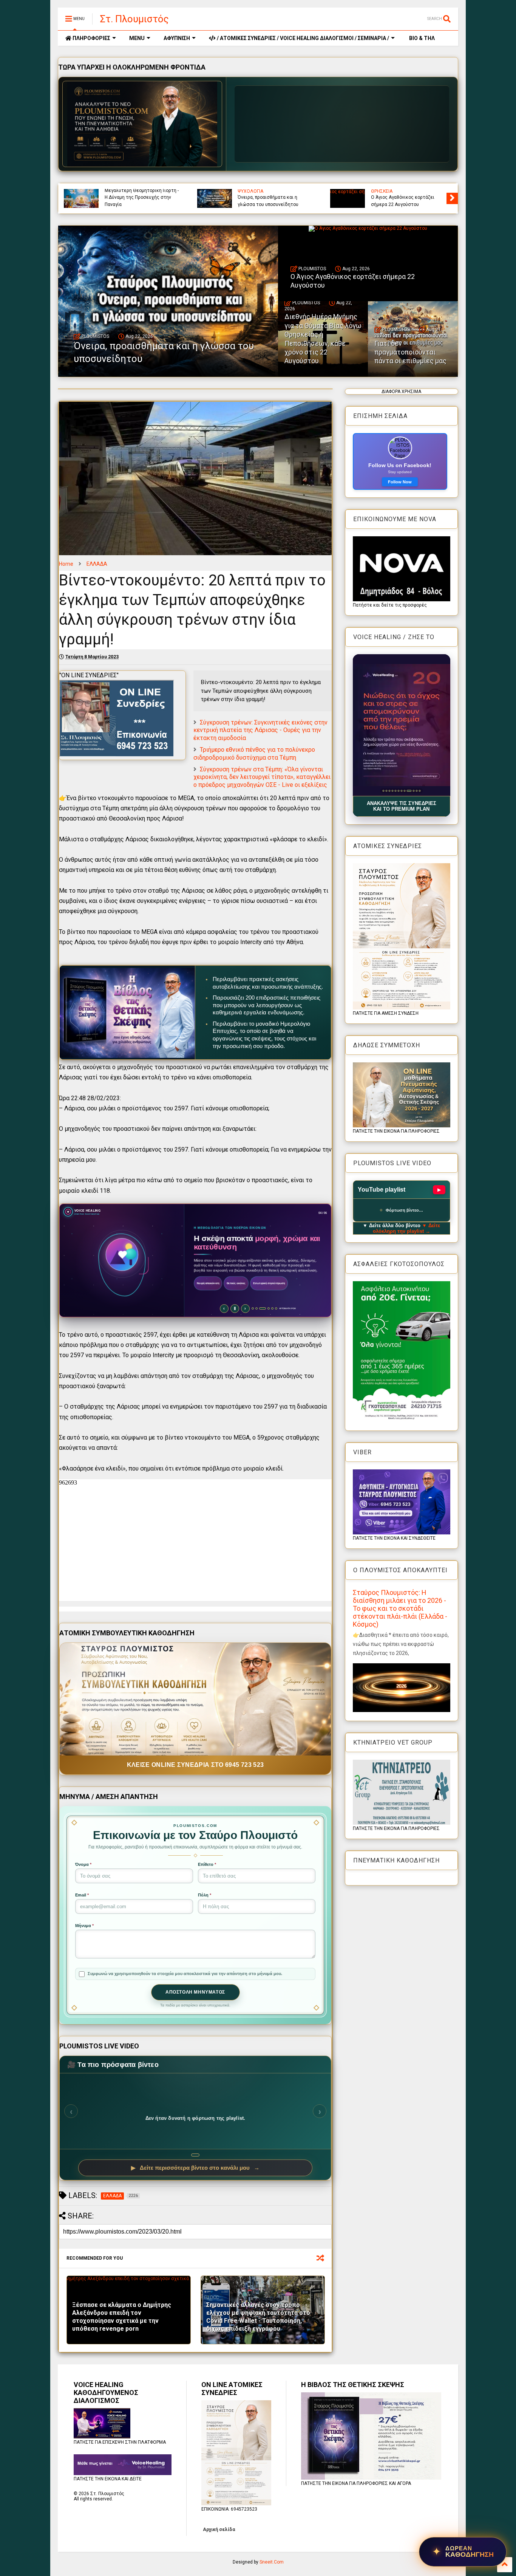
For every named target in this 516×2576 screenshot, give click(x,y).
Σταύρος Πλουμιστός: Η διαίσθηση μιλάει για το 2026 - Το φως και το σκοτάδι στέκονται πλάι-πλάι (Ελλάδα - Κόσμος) (400, 1608)
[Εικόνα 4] (392, 791)
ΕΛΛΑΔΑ (97, 564)
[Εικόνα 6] (398, 791)
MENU (137, 38)
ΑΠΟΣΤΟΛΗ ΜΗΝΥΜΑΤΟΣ (195, 1992)
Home (66, 564)
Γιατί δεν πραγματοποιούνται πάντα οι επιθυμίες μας (350, 201)
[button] (402, 725)
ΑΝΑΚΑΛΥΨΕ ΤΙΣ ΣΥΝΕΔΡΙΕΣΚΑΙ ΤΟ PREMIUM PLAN (402, 806)
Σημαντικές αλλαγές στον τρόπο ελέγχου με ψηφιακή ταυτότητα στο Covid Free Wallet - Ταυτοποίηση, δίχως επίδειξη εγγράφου (258, 2317)
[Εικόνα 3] (389, 791)
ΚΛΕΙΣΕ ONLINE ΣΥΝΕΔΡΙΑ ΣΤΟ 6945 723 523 (195, 1765)
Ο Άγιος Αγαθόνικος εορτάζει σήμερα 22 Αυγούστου (78, 201)
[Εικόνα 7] (401, 791)
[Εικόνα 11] (415, 791)
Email (82, 1895)
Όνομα (83, 1864)
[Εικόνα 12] (419, 791)
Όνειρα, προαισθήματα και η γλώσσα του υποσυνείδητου (164, 352)
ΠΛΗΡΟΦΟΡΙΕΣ (91, 38)
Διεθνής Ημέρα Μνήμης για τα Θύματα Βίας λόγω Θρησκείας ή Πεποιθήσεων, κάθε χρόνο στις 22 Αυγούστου (216, 194)
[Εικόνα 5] (395, 791)
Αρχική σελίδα (219, 2530)
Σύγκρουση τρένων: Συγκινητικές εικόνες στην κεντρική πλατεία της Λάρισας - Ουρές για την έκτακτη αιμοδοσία (260, 730)
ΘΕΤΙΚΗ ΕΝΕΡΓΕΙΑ (355, 191)
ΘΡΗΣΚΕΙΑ (457, 191)
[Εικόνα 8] (404, 791)
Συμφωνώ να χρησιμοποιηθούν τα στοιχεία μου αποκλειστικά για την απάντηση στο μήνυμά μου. (185, 1974)
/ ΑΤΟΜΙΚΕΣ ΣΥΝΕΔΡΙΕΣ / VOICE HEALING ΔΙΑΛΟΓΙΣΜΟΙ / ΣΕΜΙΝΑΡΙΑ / (302, 38)
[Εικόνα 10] (410, 791)
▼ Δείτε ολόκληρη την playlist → (407, 1228)
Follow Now (400, 482)
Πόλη (205, 1895)
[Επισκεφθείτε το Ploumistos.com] (142, 124)
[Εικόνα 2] (386, 791)
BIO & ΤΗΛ (421, 38)
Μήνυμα (84, 1926)
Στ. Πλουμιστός (134, 19)
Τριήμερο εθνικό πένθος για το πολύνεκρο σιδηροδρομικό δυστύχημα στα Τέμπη (254, 754)
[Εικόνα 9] (407, 791)
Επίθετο (207, 1864)
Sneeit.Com (272, 2562)
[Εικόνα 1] (383, 791)
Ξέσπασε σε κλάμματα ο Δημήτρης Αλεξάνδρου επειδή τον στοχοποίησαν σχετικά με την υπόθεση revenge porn (122, 2317)
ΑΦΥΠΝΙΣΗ (177, 38)
